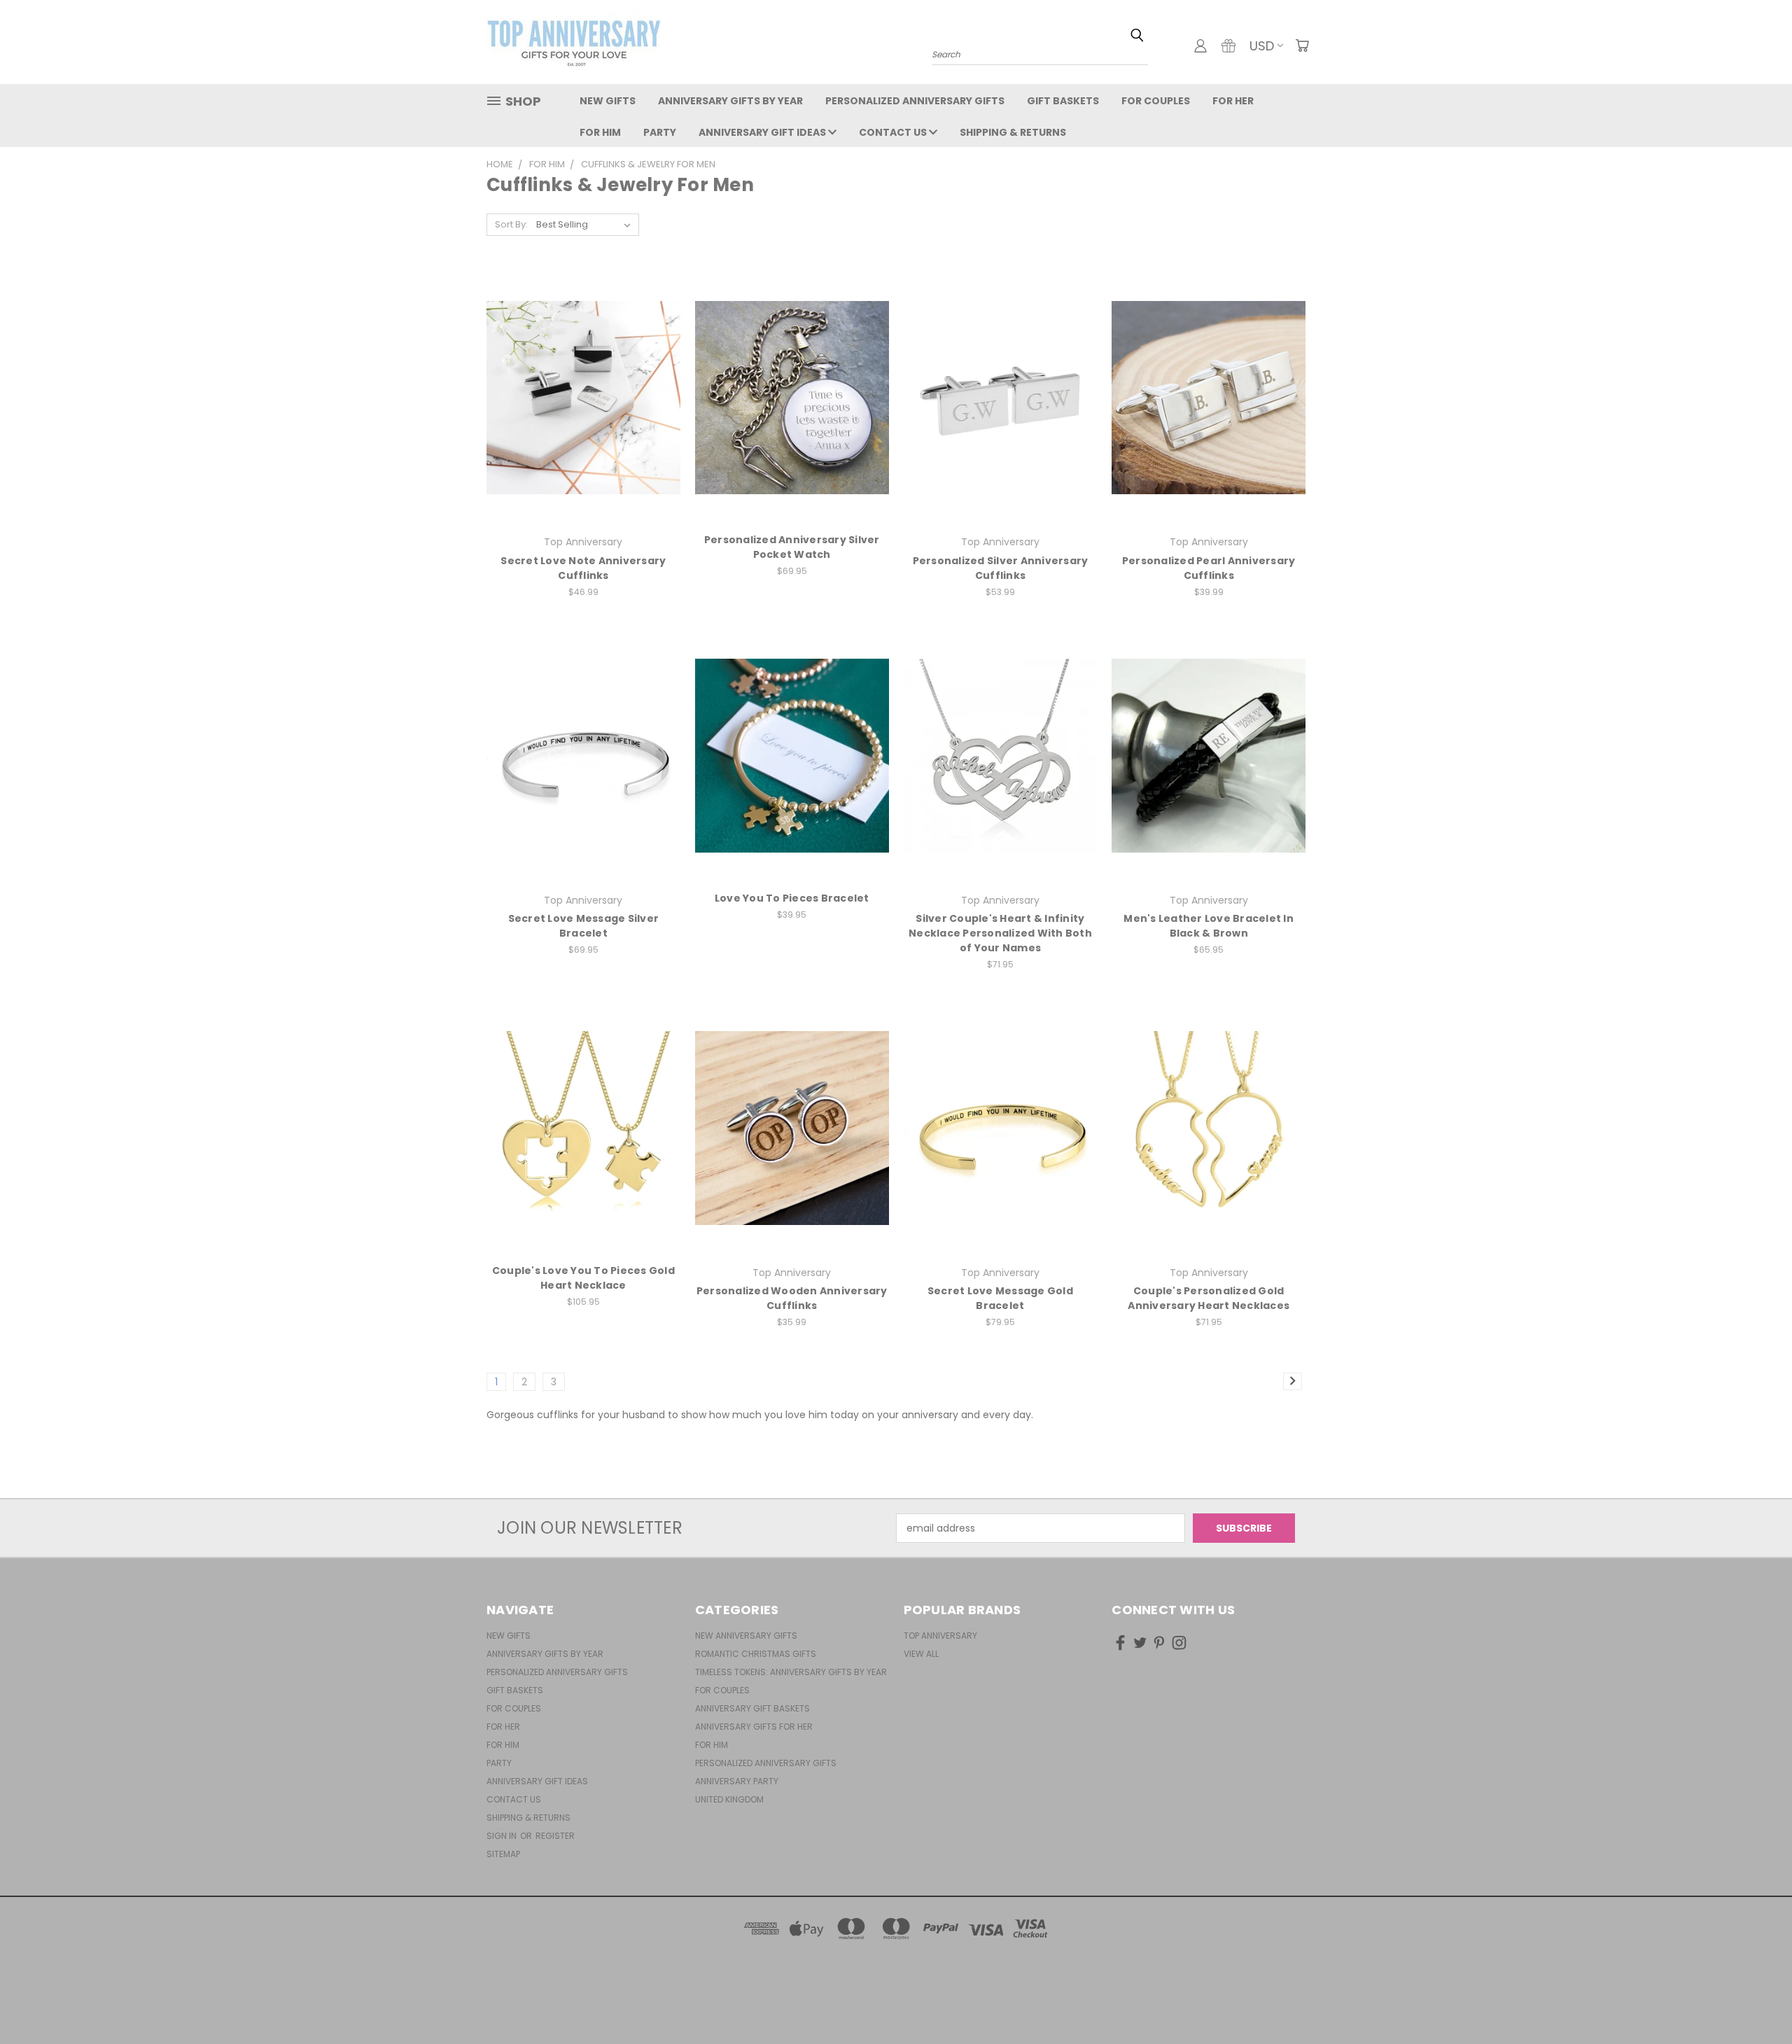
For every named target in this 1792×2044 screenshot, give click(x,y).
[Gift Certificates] (1228, 45)
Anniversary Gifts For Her (754, 1727)
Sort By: (511, 224)
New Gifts (608, 101)
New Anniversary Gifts (746, 1636)
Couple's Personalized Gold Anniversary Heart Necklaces (1209, 1298)
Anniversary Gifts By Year (730, 101)
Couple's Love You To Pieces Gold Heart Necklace (583, 1278)
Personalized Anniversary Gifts (915, 101)
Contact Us (894, 132)
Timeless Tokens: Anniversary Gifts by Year (791, 1672)
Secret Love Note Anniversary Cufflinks (583, 568)
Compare (579, 396)
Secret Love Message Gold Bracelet (1000, 1298)
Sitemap (503, 1854)
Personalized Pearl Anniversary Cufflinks (1209, 568)
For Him (600, 132)
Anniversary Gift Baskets (752, 1708)
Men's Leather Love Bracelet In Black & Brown (1209, 926)
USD (1262, 46)
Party (660, 132)
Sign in (503, 1836)
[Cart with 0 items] (1302, 45)
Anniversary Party (737, 1781)
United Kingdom (729, 1799)
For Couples (1156, 101)
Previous (1755, 2000)
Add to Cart (583, 1153)
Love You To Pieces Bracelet (792, 898)
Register (555, 1836)
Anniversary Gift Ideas (763, 132)
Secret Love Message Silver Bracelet (584, 926)
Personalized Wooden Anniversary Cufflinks (792, 1298)
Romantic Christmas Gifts (756, 1654)
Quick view (583, 369)
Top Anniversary (940, 1636)
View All (921, 1654)
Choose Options (583, 422)
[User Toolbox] (1200, 45)
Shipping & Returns (1013, 132)
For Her (1233, 101)
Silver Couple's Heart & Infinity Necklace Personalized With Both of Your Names (1000, 933)
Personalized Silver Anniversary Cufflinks (1001, 568)
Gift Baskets (1063, 101)
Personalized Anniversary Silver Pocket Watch (792, 547)
